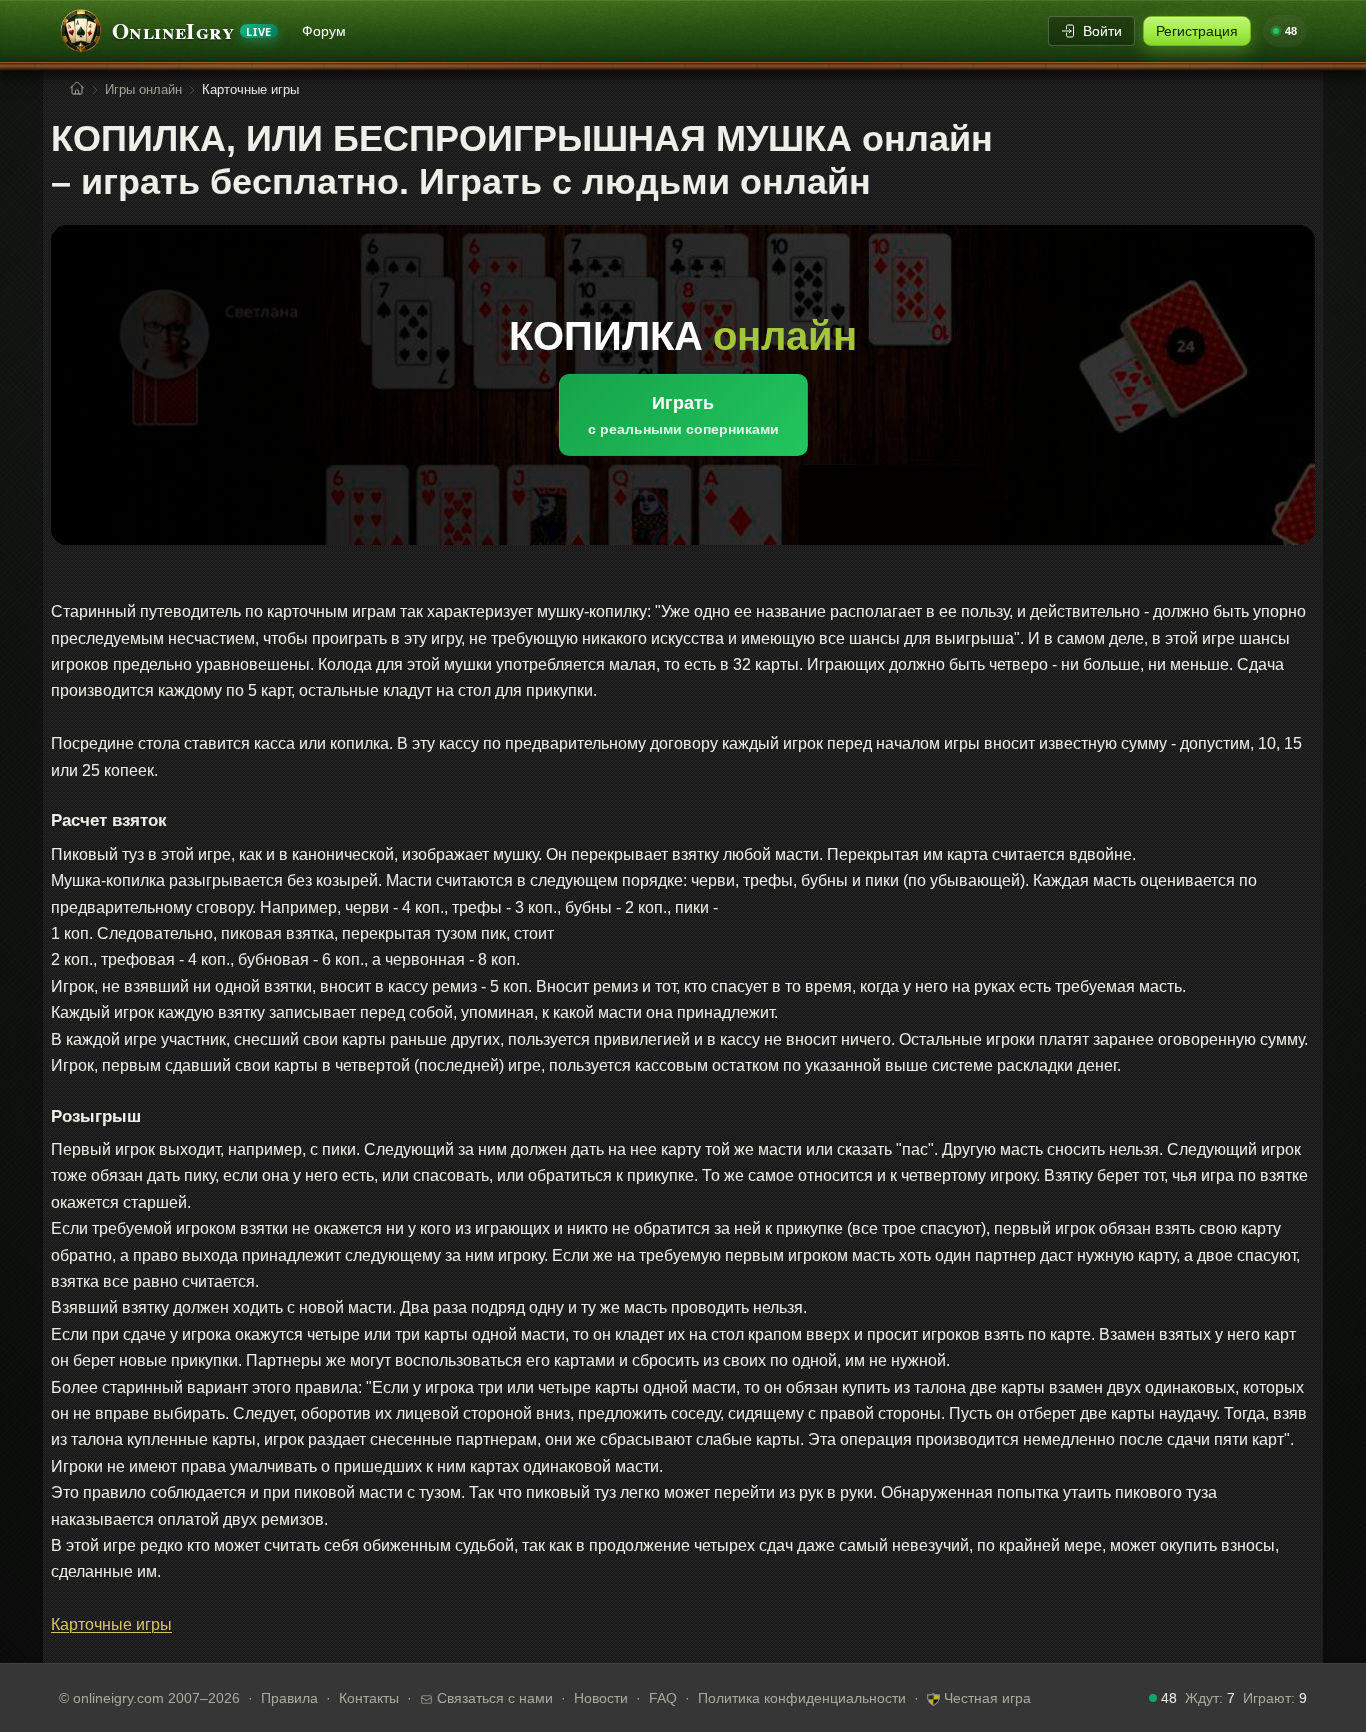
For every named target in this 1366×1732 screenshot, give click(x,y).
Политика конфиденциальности (802, 1698)
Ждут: (1210, 1698)
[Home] (77, 89)
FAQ (663, 1698)
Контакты (369, 1698)
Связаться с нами (493, 1698)
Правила (289, 1698)
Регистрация (1197, 31)
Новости (601, 1698)
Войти (1102, 31)
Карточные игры (111, 1624)
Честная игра (985, 1698)
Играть (683, 415)
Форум (324, 31)
